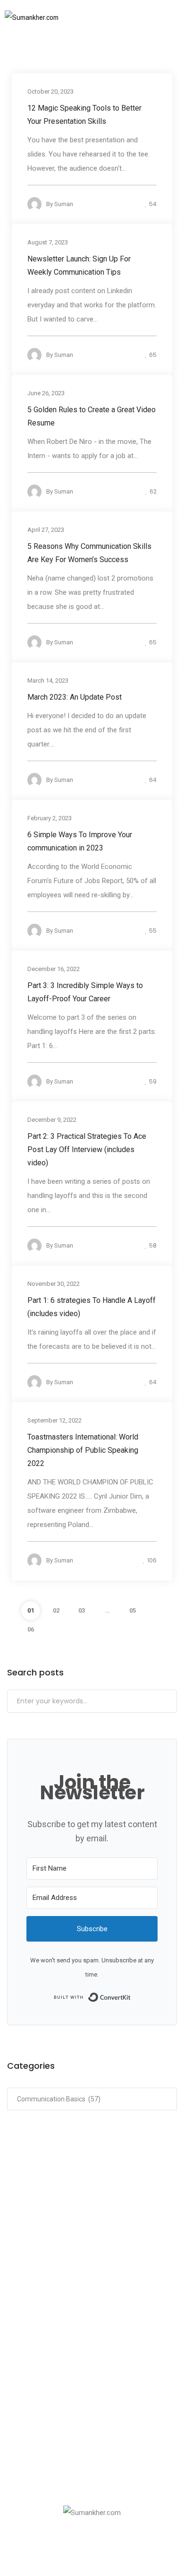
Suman (64, 204)
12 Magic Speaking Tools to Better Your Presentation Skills (84, 114)
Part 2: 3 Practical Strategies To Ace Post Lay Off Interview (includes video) (87, 1149)
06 (31, 1629)
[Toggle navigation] (160, 17)
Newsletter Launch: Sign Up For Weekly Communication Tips (79, 265)
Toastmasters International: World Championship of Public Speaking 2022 (83, 1450)
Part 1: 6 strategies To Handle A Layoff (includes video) (92, 1306)
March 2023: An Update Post (75, 697)
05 (133, 1610)
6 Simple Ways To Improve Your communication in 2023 (80, 841)
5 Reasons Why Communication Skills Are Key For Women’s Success (89, 552)
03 (82, 1610)
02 (56, 1610)
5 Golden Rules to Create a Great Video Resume (92, 416)
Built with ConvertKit (131, 1996)
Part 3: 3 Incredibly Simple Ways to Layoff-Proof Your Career (85, 992)
